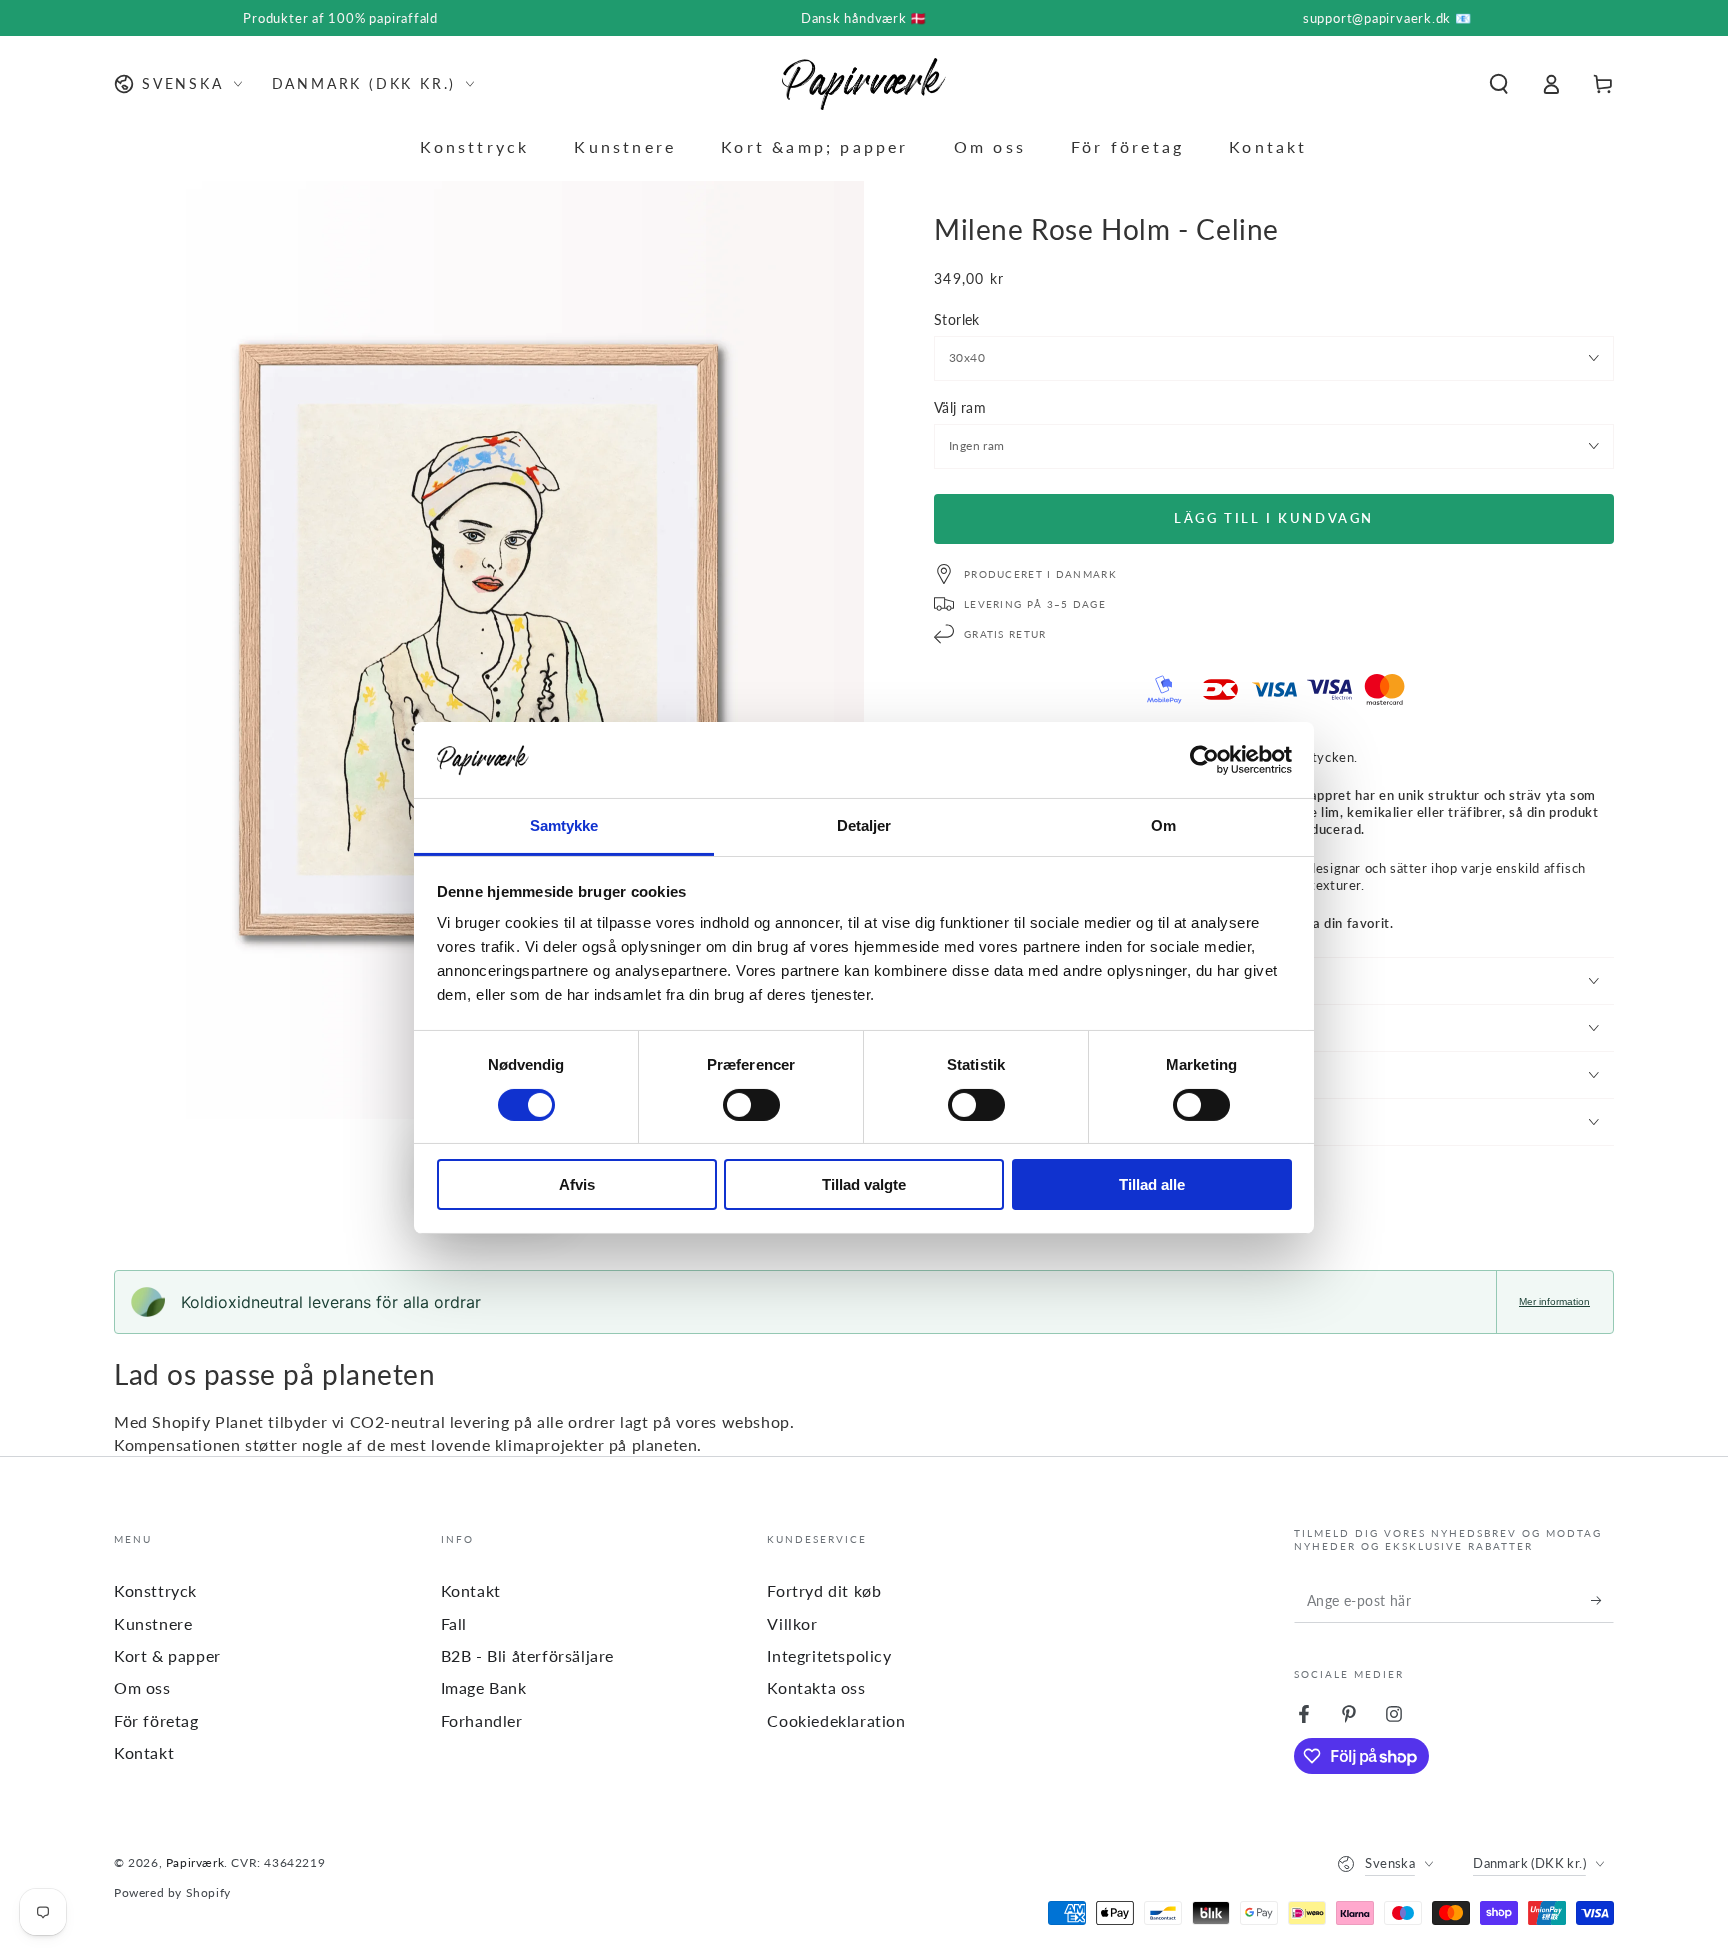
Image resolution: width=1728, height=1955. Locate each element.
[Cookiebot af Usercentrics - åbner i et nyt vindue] (1204, 760)
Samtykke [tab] (564, 825)
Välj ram (960, 407)
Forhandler (482, 1720)
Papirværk (195, 1862)
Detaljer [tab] (864, 825)
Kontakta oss (816, 1687)
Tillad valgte (864, 1184)
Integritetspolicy (829, 1655)
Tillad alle (1152, 1184)
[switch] (751, 1105)
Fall (454, 1623)
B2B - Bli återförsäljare (527, 1655)
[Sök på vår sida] (1499, 84)
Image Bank (484, 1687)
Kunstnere (153, 1623)
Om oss (142, 1687)
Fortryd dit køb (824, 1590)
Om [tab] (1163, 825)
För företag (156, 1720)
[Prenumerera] (1602, 1600)
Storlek (957, 319)
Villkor (792, 1623)
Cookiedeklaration (836, 1720)
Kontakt (144, 1752)
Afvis (577, 1184)
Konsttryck (155, 1590)
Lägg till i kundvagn (1274, 518)
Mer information (1554, 1301)
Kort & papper (167, 1655)
